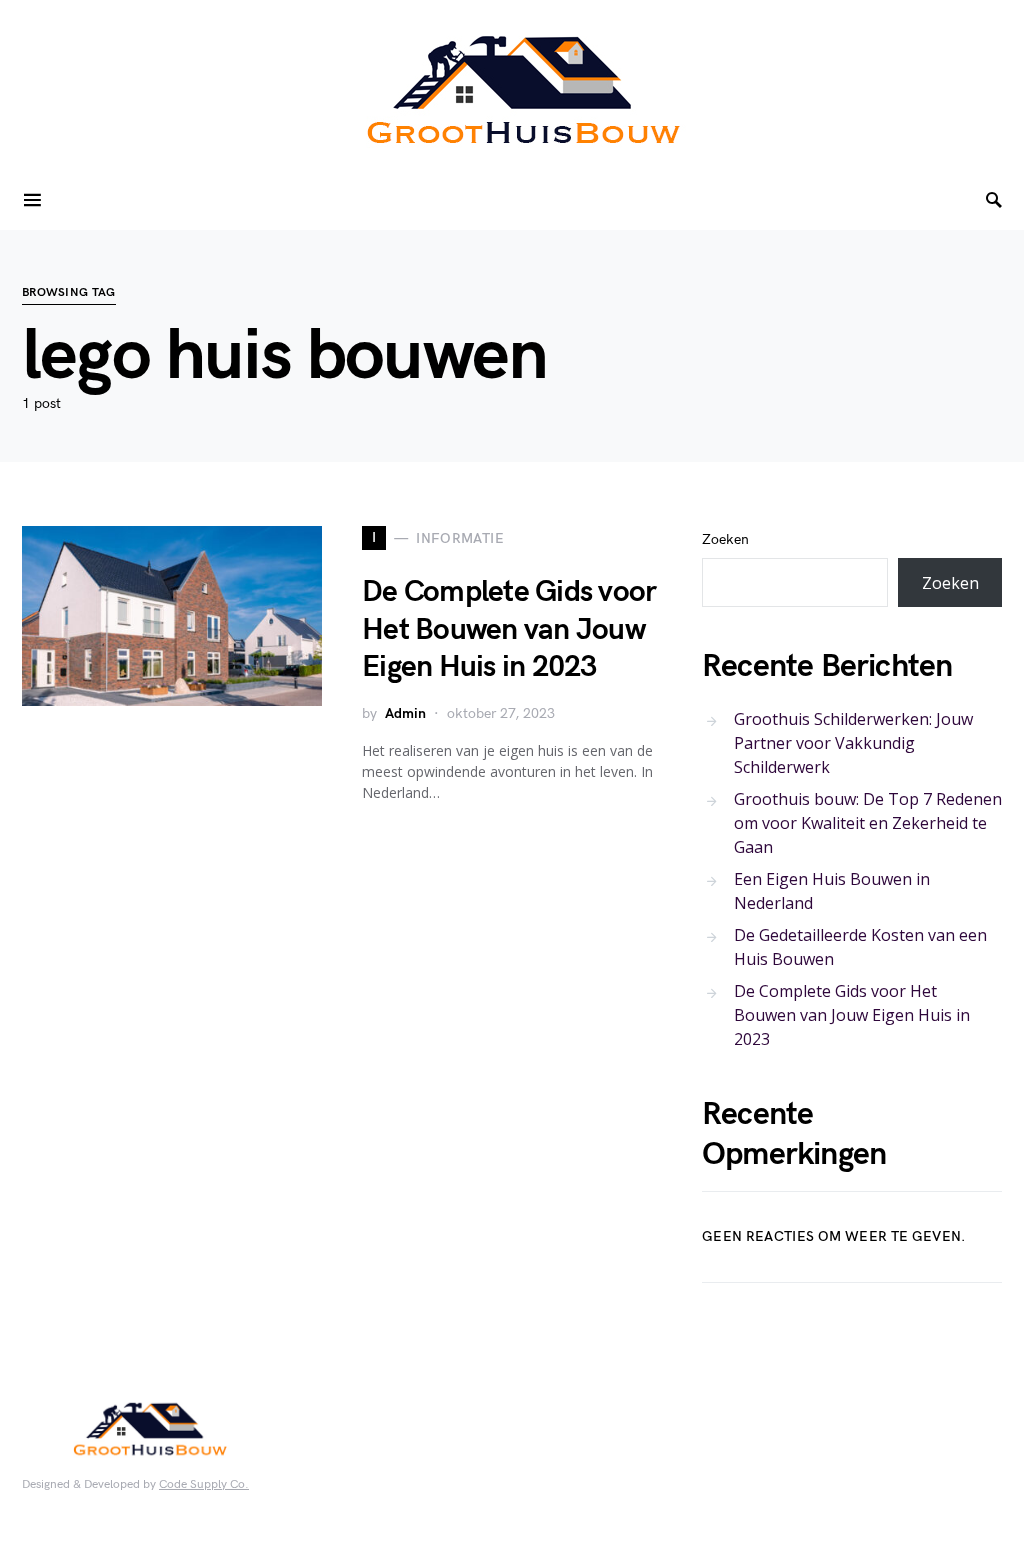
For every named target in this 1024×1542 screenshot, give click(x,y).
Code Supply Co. (204, 1484)
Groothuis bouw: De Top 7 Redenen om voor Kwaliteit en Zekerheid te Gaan (868, 823)
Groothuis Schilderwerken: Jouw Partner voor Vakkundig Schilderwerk (853, 743)
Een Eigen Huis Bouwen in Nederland (832, 891)
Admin (405, 713)
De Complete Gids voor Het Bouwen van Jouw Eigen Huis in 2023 (509, 629)
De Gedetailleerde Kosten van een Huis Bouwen (860, 947)
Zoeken (725, 539)
